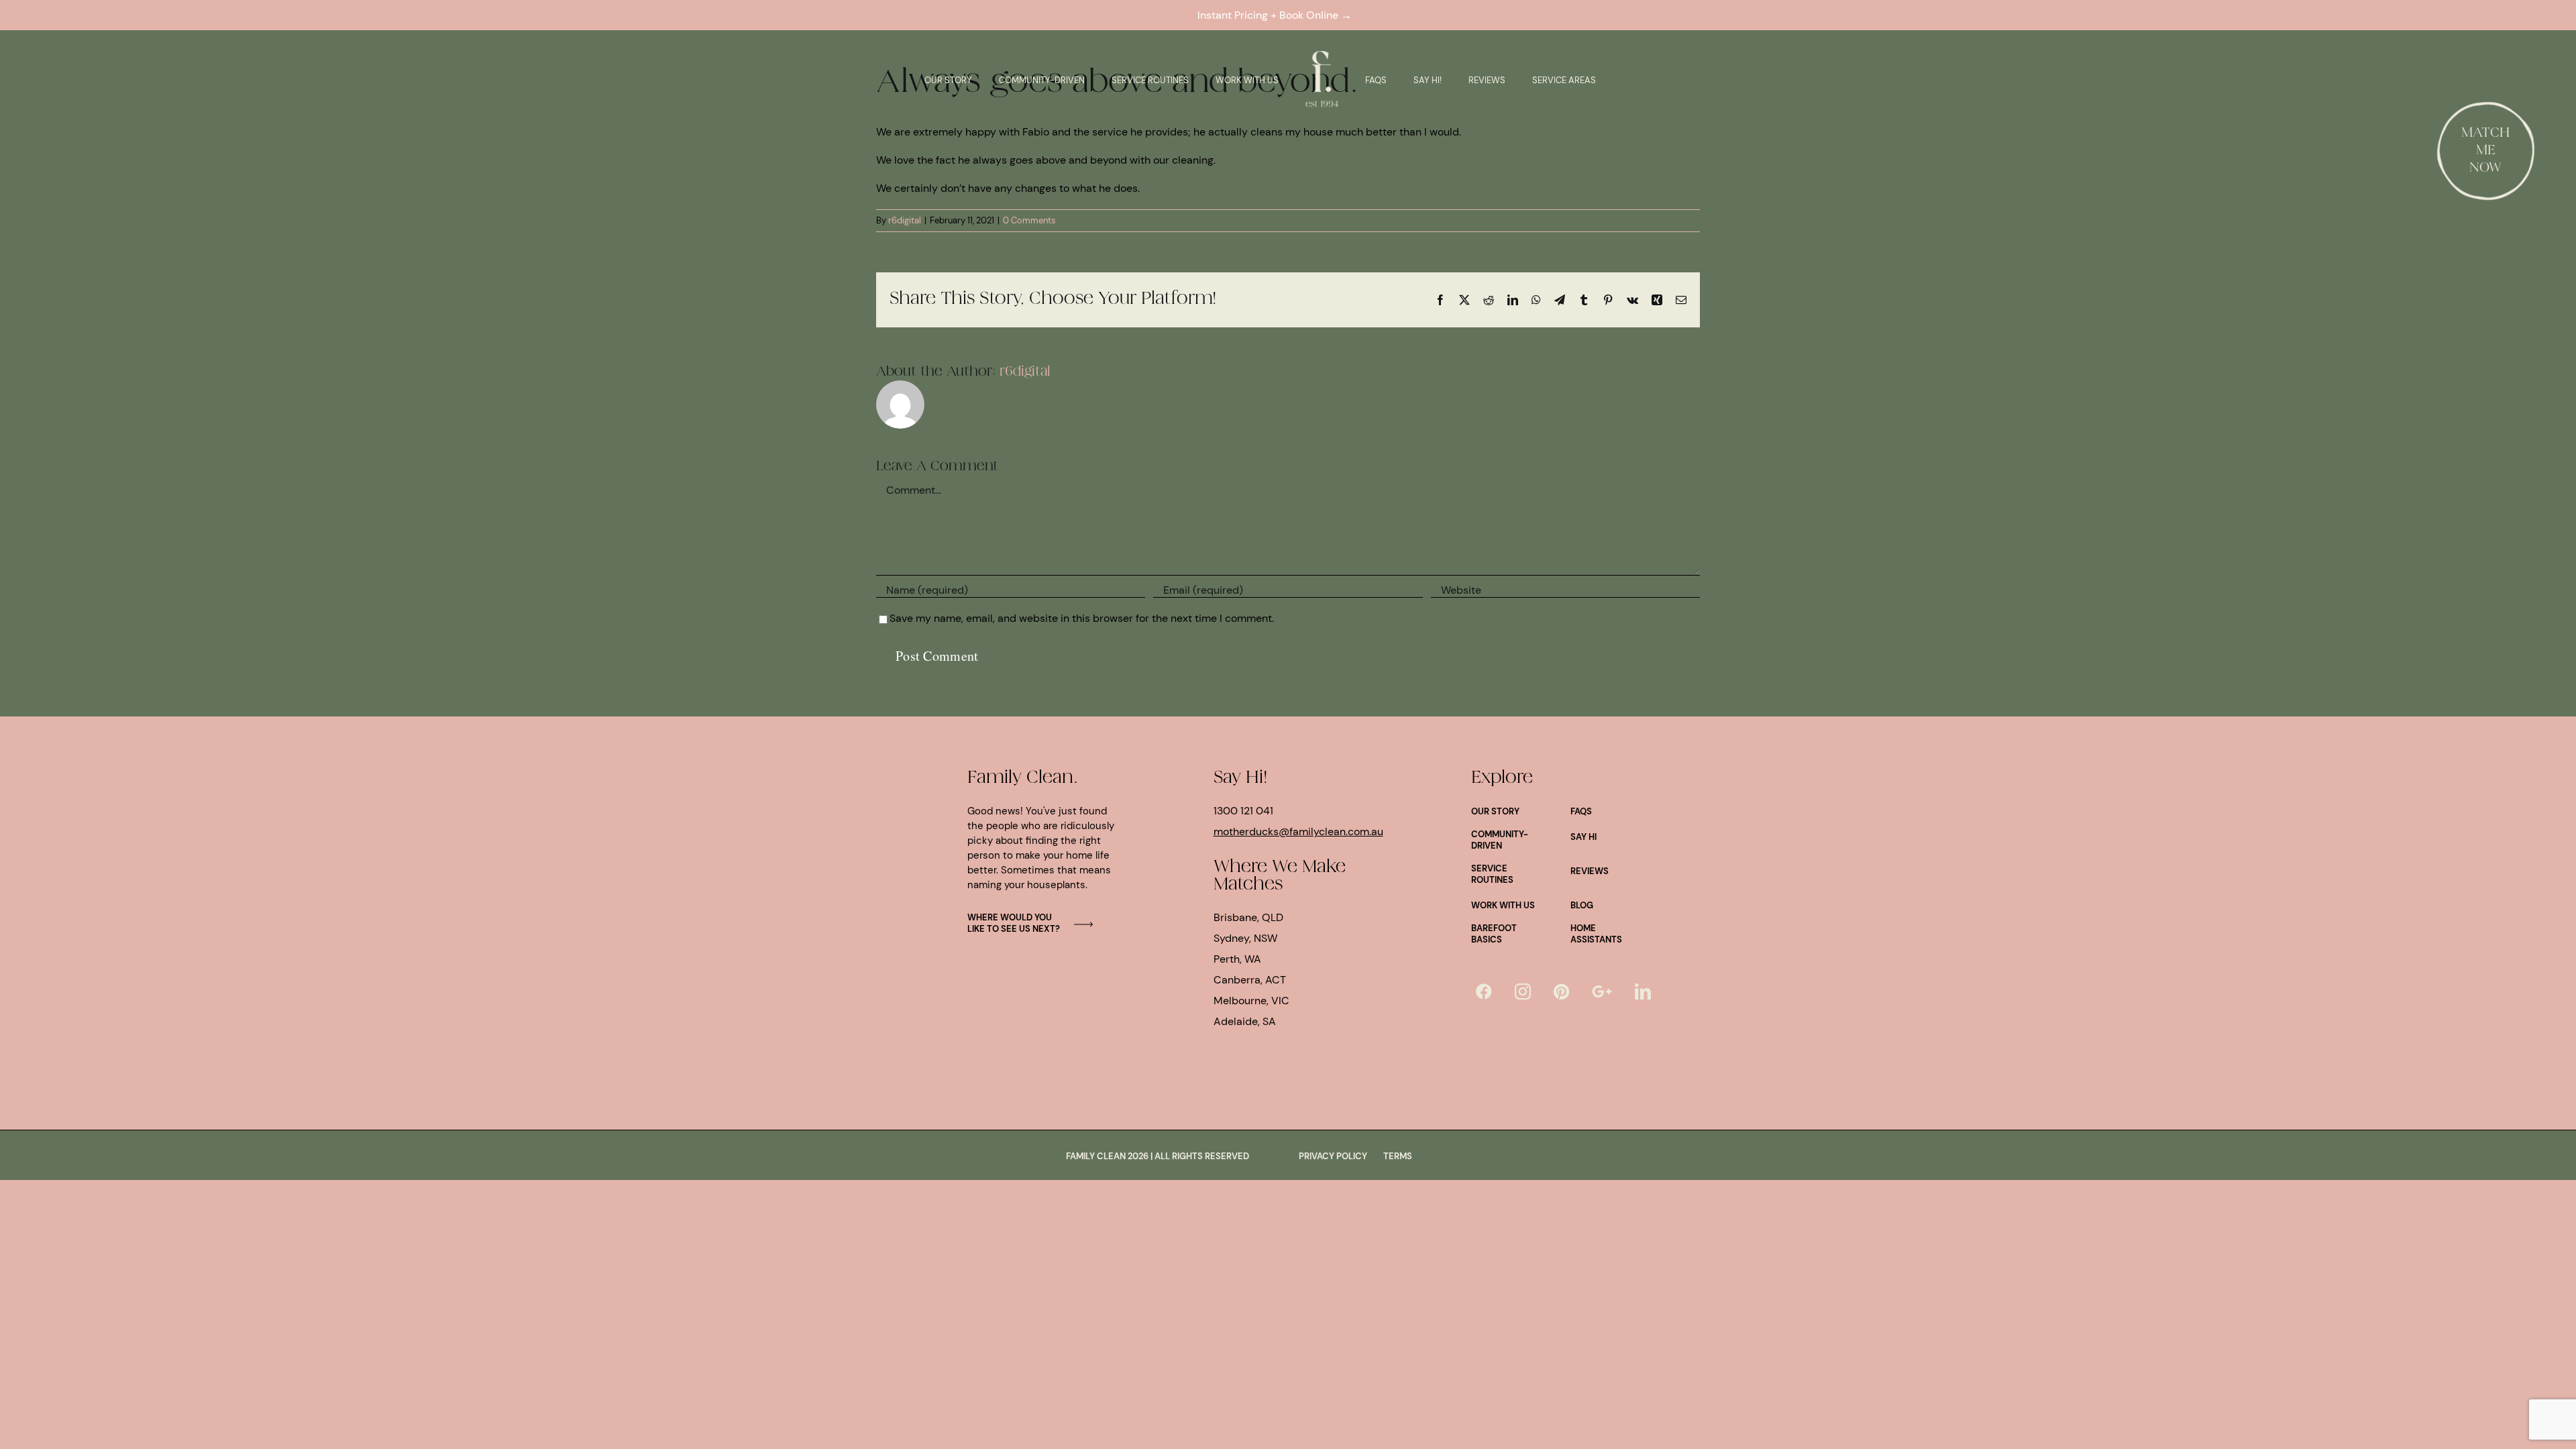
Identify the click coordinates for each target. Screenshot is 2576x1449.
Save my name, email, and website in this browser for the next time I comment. (1082, 618)
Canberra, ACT (1250, 980)
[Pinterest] (1561, 991)
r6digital (905, 220)
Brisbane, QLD (1248, 917)
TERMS (1398, 1156)
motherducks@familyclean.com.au (1298, 831)
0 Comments (1029, 220)
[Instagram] (1523, 991)
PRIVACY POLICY (1333, 1156)
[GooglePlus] (1602, 991)
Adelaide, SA (1245, 1021)
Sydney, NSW (1245, 938)
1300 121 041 (1243, 811)
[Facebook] (1484, 991)
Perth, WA (1237, 959)
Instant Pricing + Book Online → (1277, 15)
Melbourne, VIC (1251, 1001)
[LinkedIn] (1643, 991)
